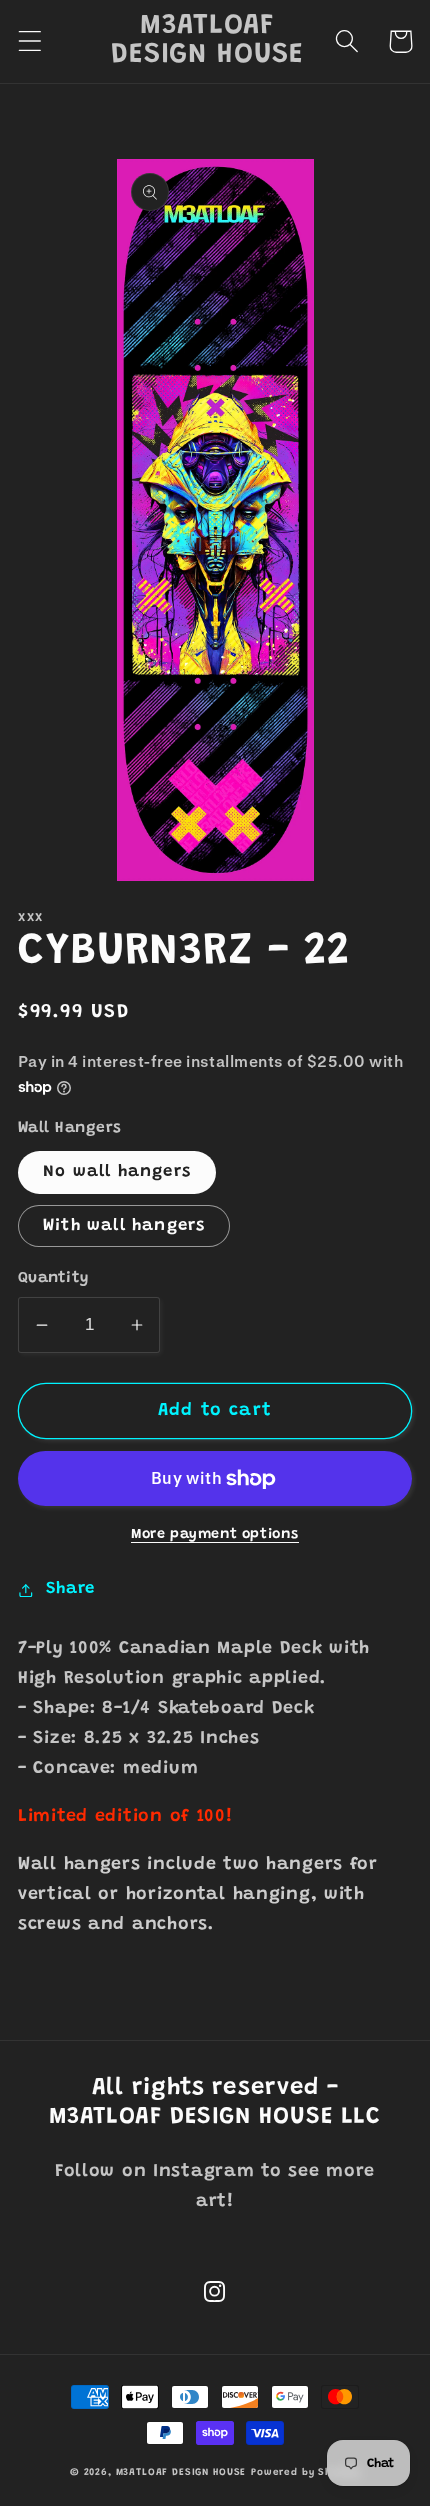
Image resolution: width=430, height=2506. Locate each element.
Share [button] (70, 1589)
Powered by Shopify (305, 2473)
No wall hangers (117, 1172)
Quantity (53, 1278)
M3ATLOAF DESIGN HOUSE (181, 2473)
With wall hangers (124, 1226)
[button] (30, 41)
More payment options (215, 1534)
